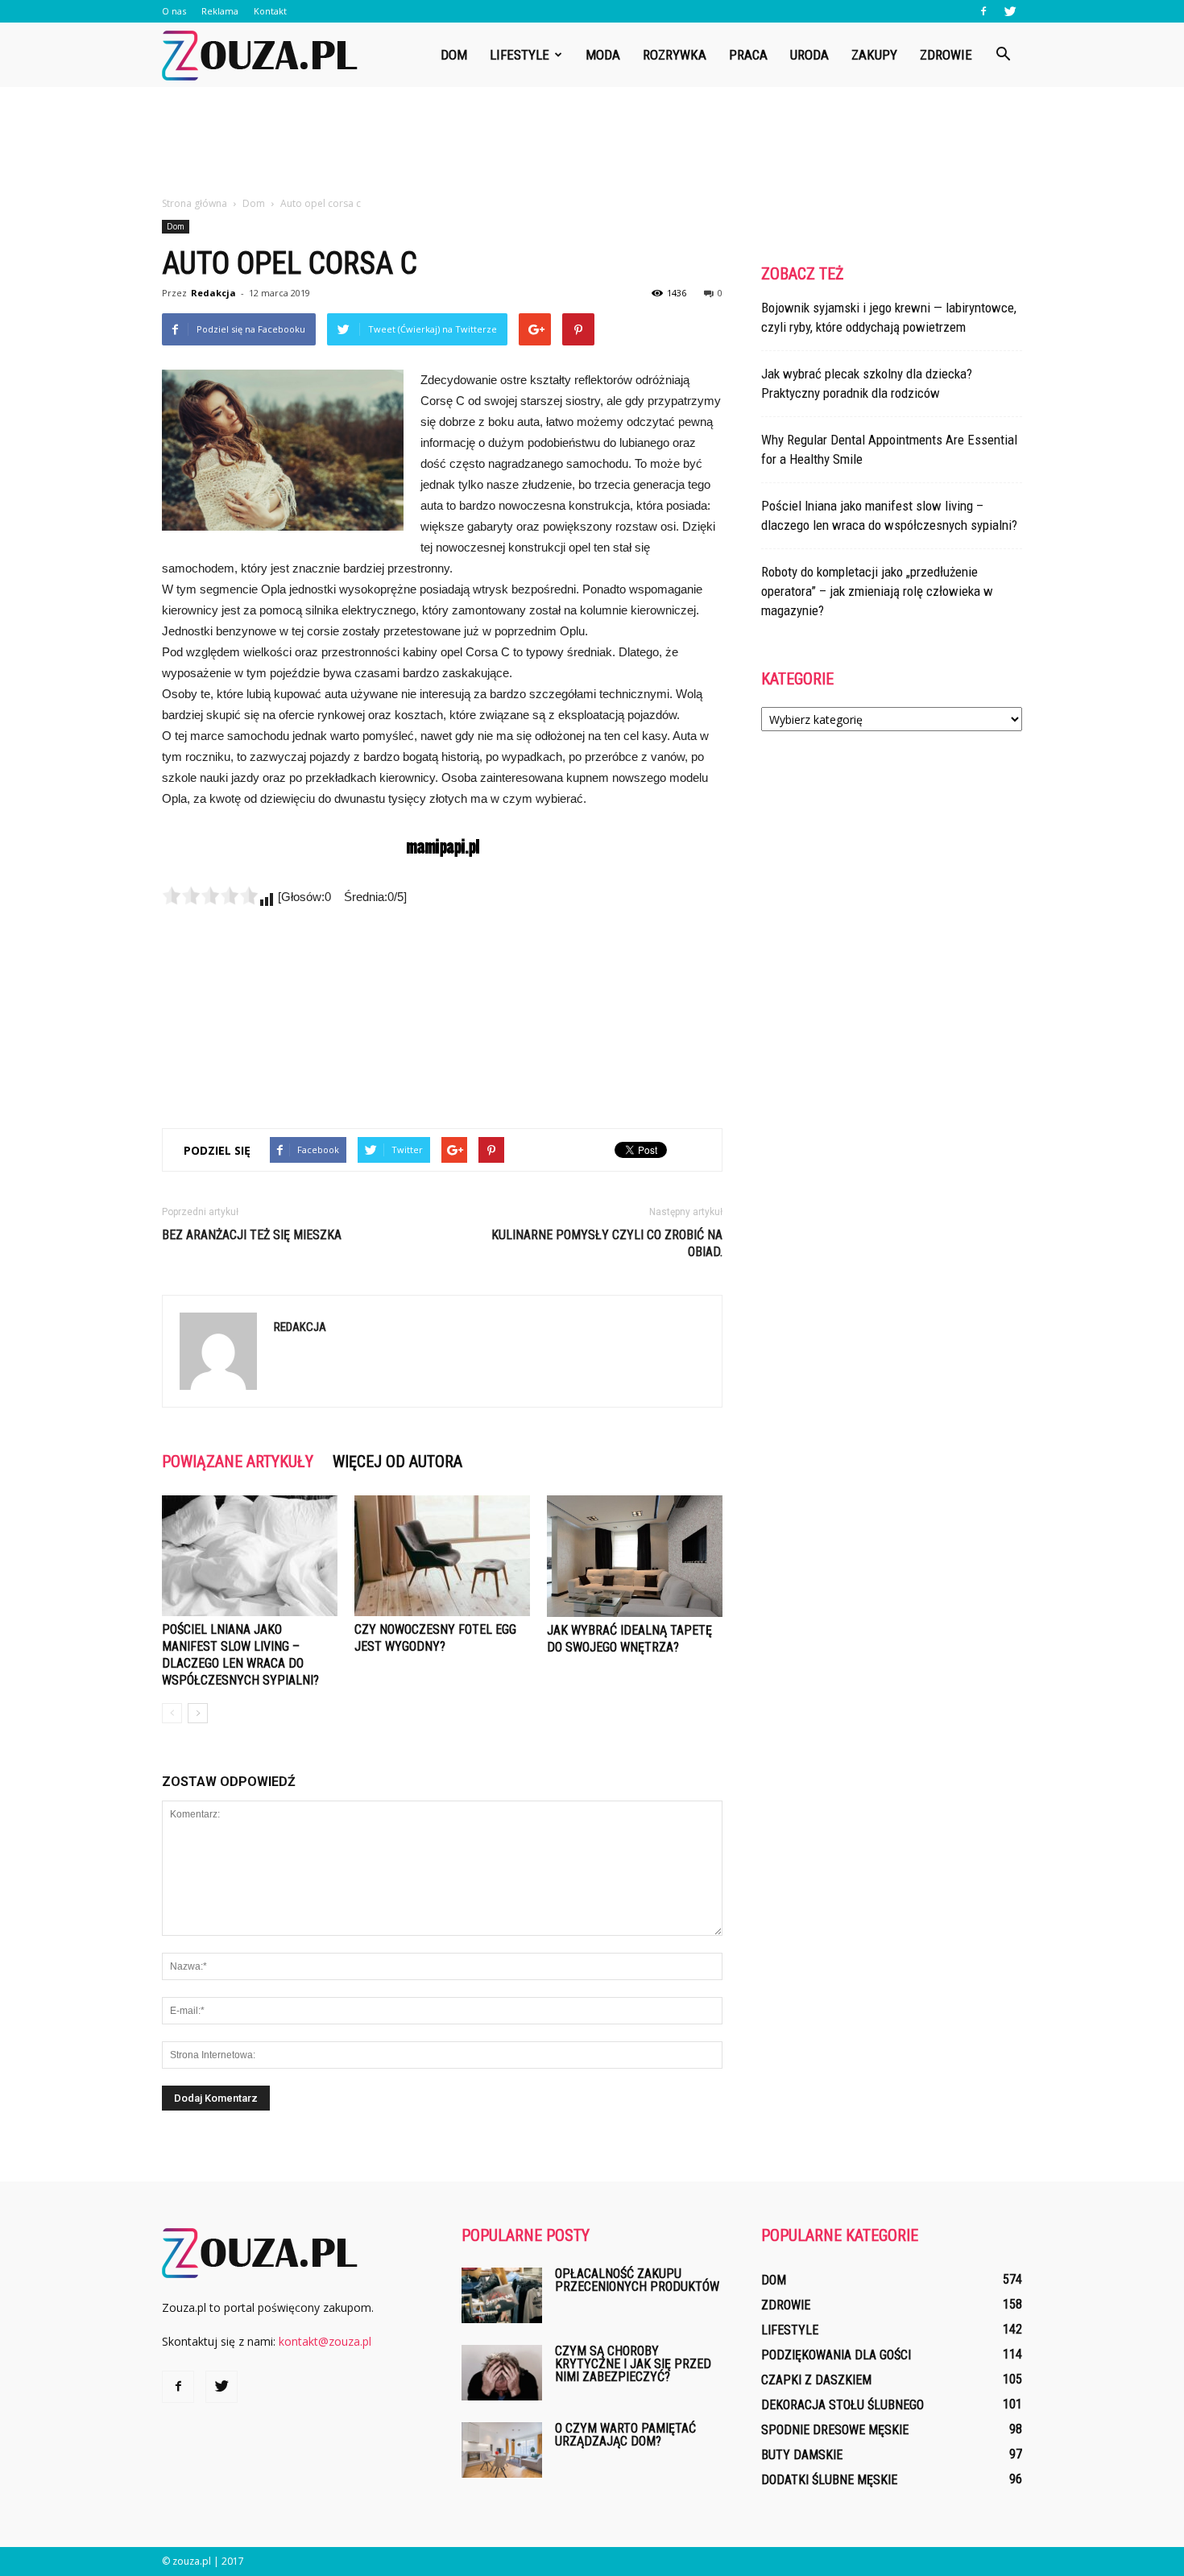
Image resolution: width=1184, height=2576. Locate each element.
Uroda (809, 55)
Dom (454, 55)
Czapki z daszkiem (816, 2380)
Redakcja (213, 293)
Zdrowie (946, 55)
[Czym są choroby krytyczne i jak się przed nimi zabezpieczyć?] (502, 2373)
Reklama (220, 11)
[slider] (210, 895)
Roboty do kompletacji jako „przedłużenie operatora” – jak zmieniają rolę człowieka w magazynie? (877, 591)
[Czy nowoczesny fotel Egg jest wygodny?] (442, 1556)
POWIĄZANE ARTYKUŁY (238, 1462)
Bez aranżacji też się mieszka (252, 1235)
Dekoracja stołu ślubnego (842, 2405)
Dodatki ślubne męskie (829, 2480)
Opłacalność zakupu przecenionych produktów (637, 2280)
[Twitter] (1010, 11)
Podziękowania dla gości (836, 2355)
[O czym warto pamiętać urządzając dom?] (502, 2450)
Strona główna (195, 203)
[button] (1003, 55)
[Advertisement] (592, 143)
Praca (748, 55)
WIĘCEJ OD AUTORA (397, 1462)
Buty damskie (802, 2455)
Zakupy (874, 55)
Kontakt (270, 11)
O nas (174, 11)
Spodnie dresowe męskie (835, 2430)
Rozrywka (675, 55)
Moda (603, 55)
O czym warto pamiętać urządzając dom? (625, 2435)
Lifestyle (520, 55)
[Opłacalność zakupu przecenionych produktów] (502, 2295)
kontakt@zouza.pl (325, 2341)
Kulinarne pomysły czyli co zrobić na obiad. (607, 1243)
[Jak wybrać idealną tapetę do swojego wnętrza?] (635, 1556)
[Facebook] (983, 11)
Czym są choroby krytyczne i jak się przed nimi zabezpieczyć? (633, 2364)
